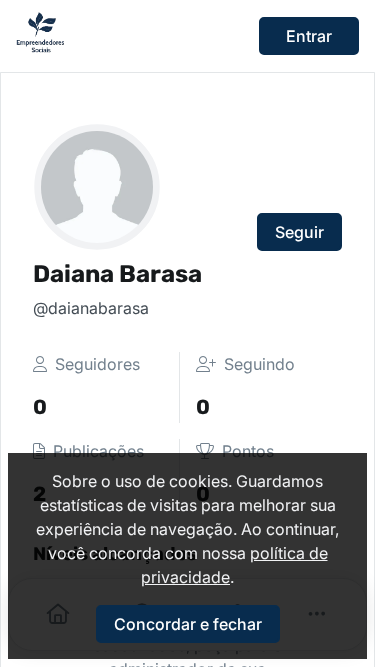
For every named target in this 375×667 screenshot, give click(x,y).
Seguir (299, 232)
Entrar (309, 36)
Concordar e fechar (188, 624)
